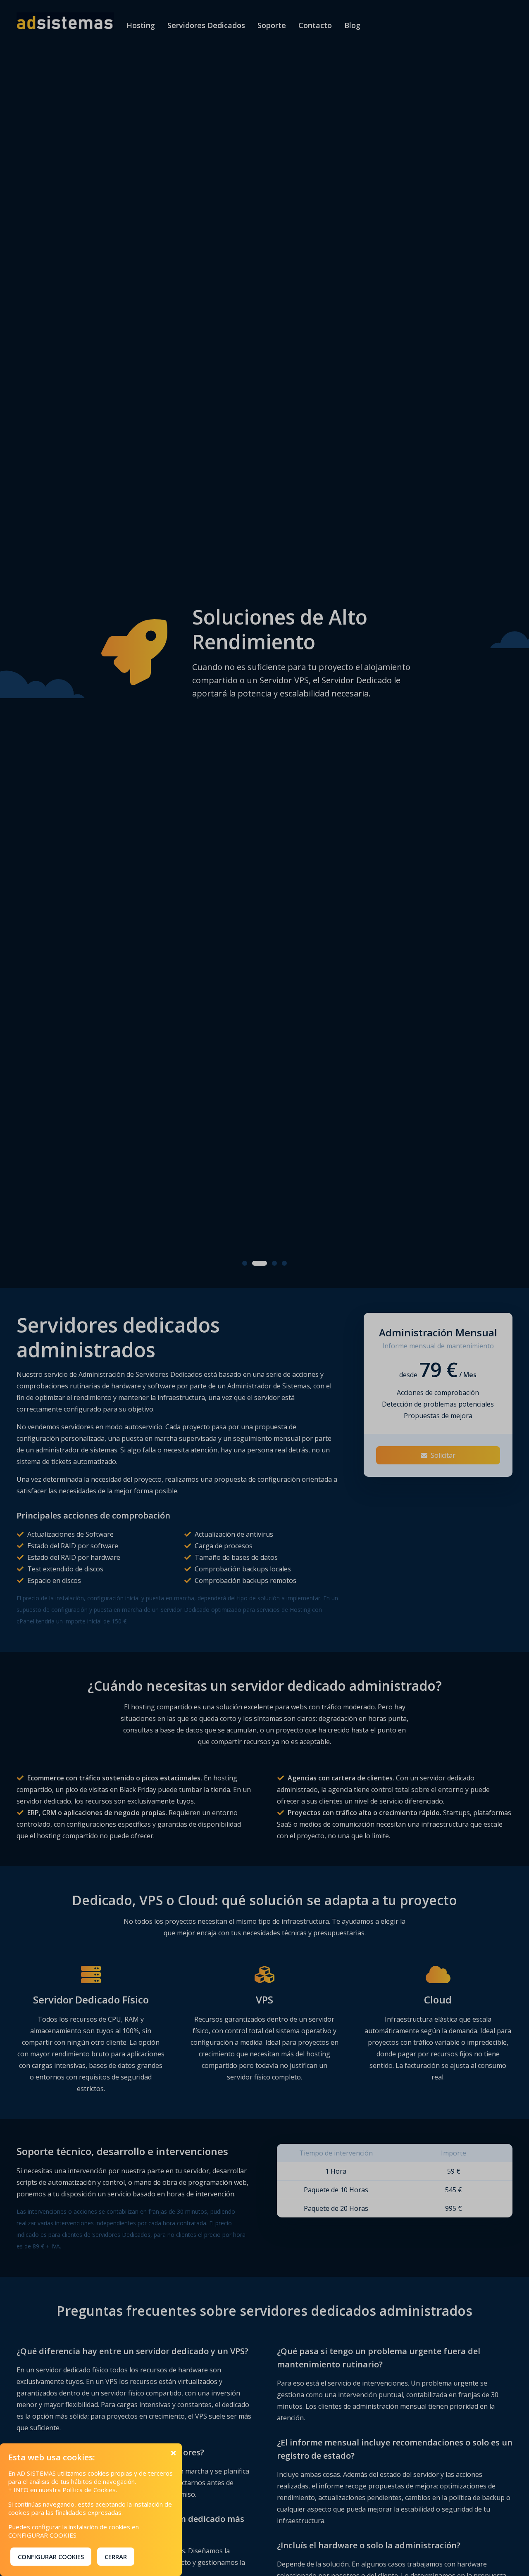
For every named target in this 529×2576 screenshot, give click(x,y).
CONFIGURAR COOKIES (51, 2557)
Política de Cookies (89, 2490)
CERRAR (116, 2557)
